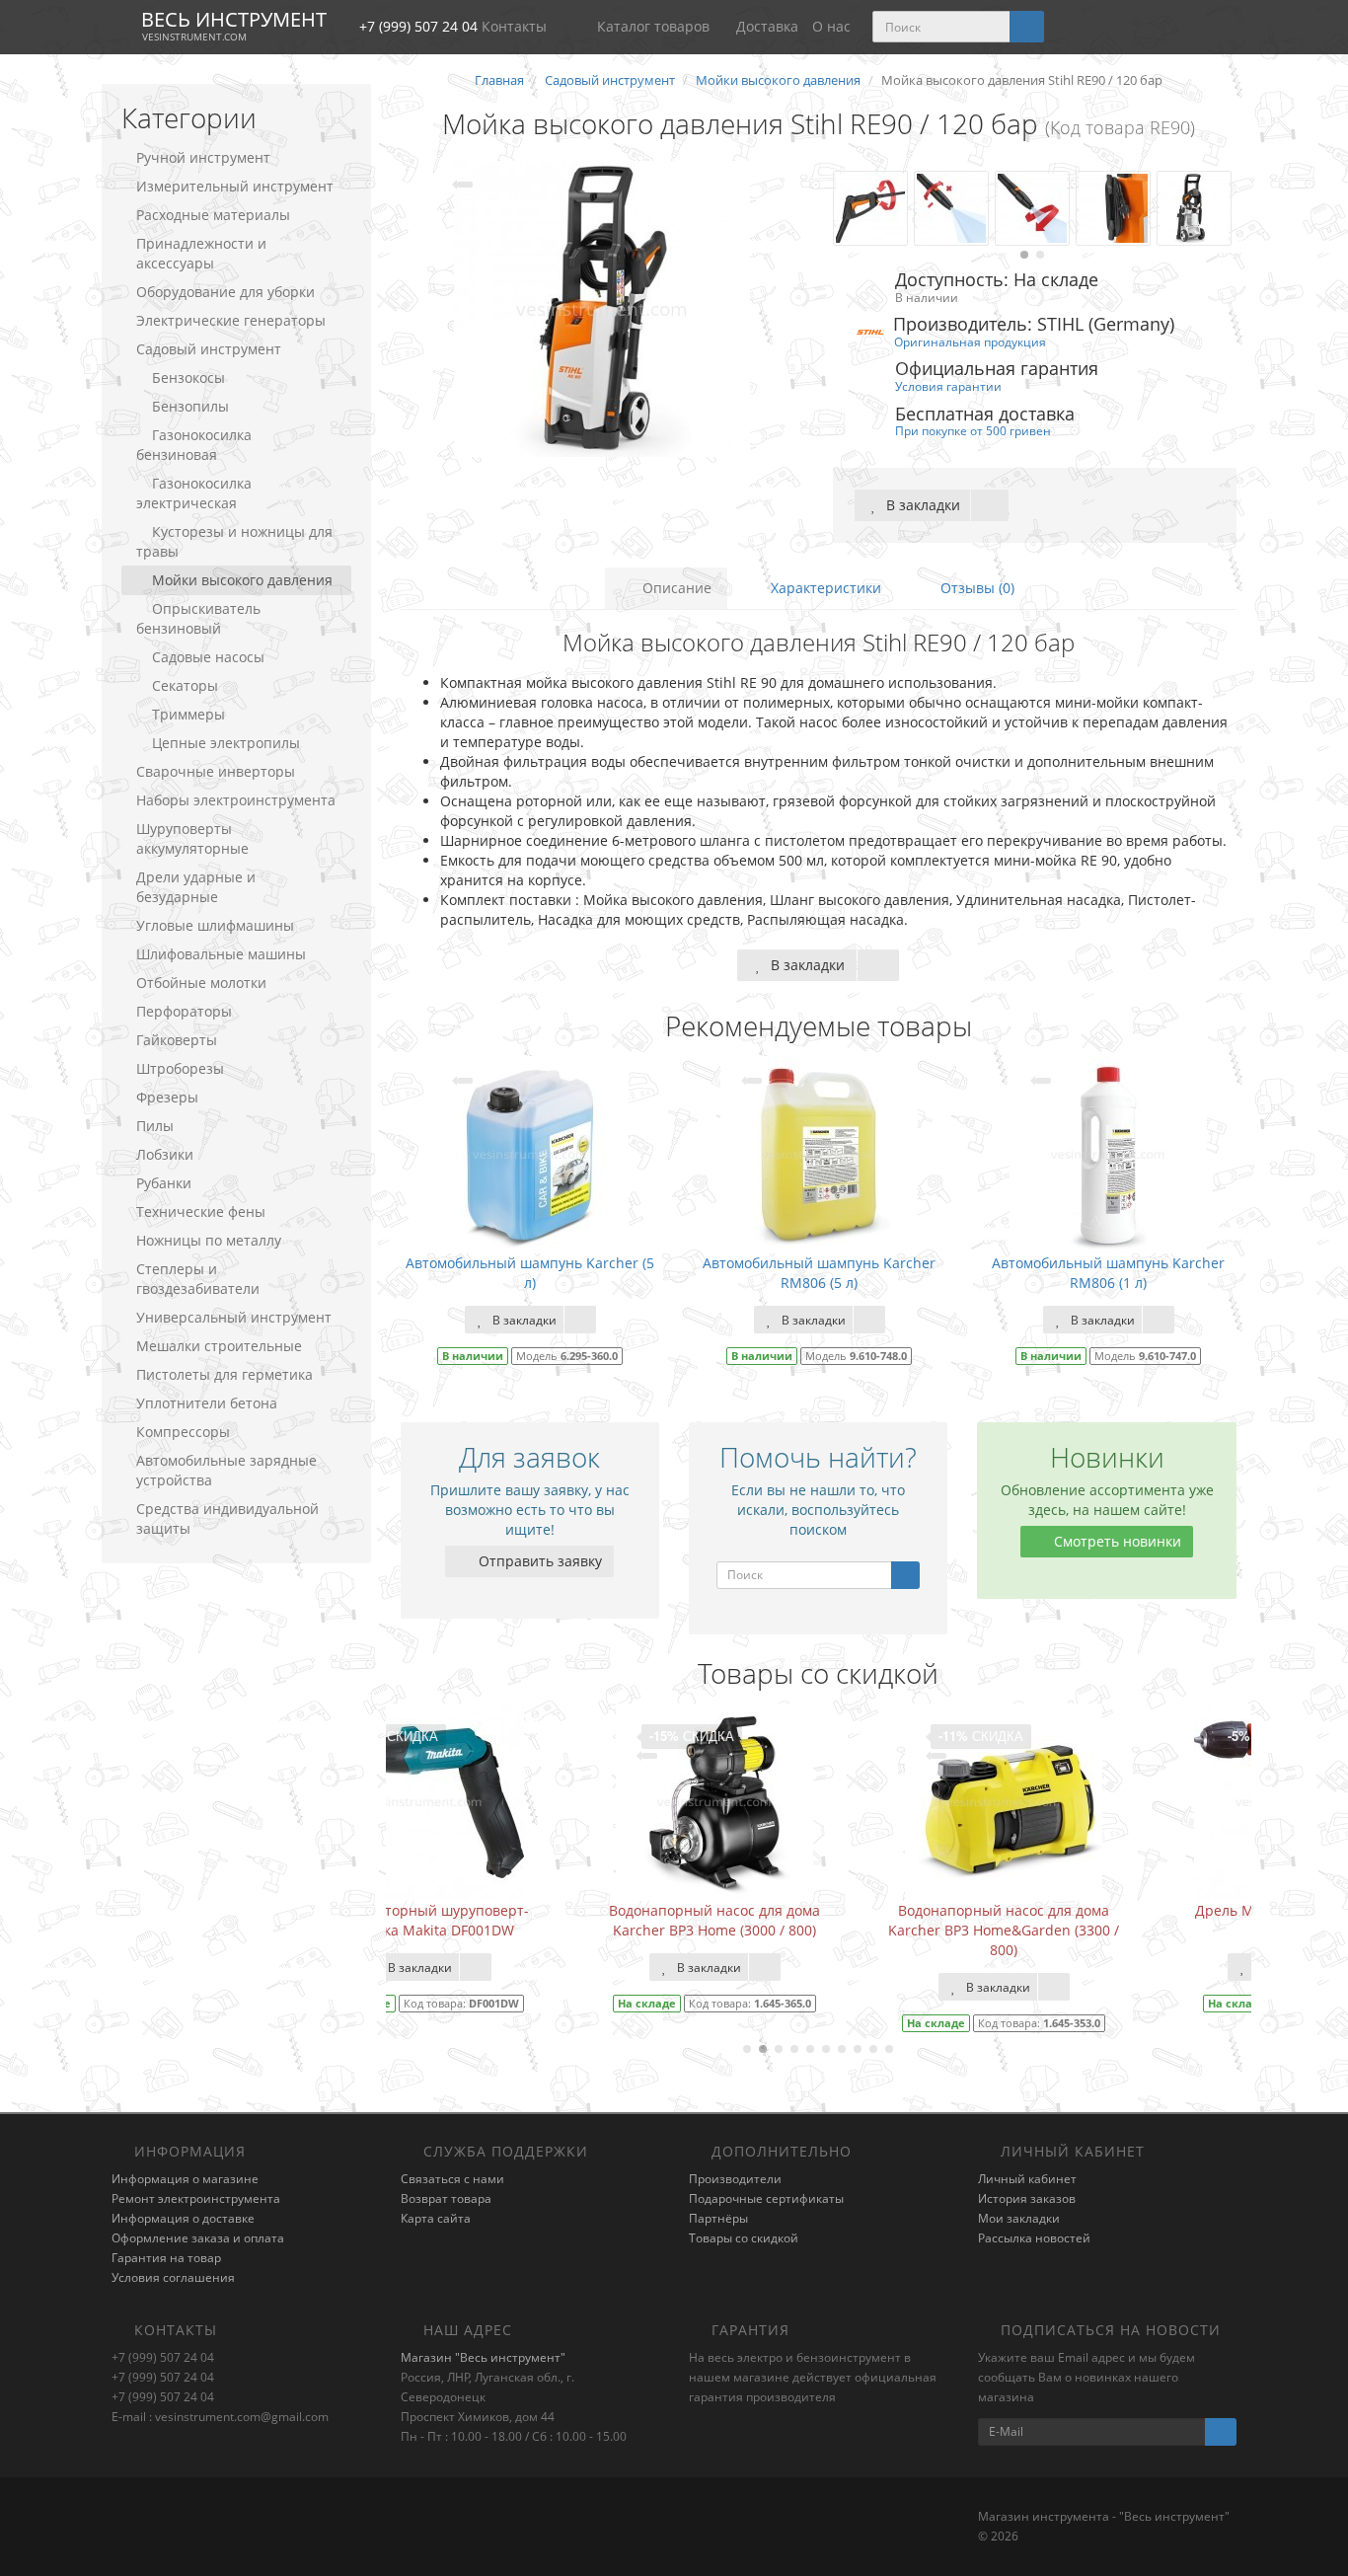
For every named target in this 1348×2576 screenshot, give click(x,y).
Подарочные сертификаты (766, 2198)
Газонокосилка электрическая (194, 493)
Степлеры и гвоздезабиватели (198, 1279)
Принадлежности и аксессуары (201, 253)
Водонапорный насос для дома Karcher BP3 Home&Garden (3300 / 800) (819, 1930)
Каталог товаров (653, 26)
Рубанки (164, 1183)
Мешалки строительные (219, 1346)
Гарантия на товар (166, 2258)
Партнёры (718, 2218)
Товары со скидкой (744, 2238)
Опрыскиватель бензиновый (198, 618)
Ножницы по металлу (209, 1240)
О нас (831, 26)
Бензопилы (190, 406)
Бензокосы (188, 378)
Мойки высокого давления (242, 580)
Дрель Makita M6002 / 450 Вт (1108, 1910)
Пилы (155, 1126)
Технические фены (201, 1212)
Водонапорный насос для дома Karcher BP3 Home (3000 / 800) (530, 1920)
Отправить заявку (538, 1561)
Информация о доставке (183, 2218)
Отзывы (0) (975, 588)
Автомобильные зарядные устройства (226, 1470)
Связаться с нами (452, 2179)
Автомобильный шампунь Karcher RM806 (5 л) (819, 1273)
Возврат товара (446, 2198)
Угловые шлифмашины (215, 925)
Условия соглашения (173, 2277)
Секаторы (185, 685)
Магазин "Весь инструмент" (483, 2357)
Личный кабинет (1027, 2179)
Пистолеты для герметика (225, 1374)
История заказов (1027, 2198)
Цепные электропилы (226, 743)
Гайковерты (177, 1040)
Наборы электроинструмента (236, 800)
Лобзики (165, 1154)
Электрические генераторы (231, 320)
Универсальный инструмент (234, 1317)
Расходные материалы (213, 215)
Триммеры (188, 714)
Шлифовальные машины (221, 954)
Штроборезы (180, 1068)
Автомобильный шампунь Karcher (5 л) (530, 1273)
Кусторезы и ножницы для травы (234, 541)
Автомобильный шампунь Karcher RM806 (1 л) (1108, 1273)
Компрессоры (183, 1432)
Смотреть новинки (1116, 1541)
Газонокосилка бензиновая (194, 445)
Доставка (767, 26)
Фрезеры (167, 1097)
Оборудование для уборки (225, 292)
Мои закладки (1019, 2218)
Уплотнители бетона (207, 1403)
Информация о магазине (185, 2179)
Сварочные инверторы (216, 771)
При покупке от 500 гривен (973, 430)
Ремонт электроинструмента (196, 2198)
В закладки (921, 505)
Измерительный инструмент (235, 186)
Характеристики (824, 588)
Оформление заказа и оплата (198, 2238)
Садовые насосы (208, 657)
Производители (735, 2179)
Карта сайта (436, 2218)
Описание (675, 588)
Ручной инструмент (203, 157)
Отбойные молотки (201, 983)
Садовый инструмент (209, 349)
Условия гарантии (948, 386)
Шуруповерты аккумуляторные (192, 838)
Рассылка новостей (1034, 2238)
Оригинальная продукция (970, 341)
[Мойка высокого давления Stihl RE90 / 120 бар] (602, 309)
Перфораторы (184, 1011)
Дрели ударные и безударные (196, 887)
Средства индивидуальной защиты (227, 1518)
